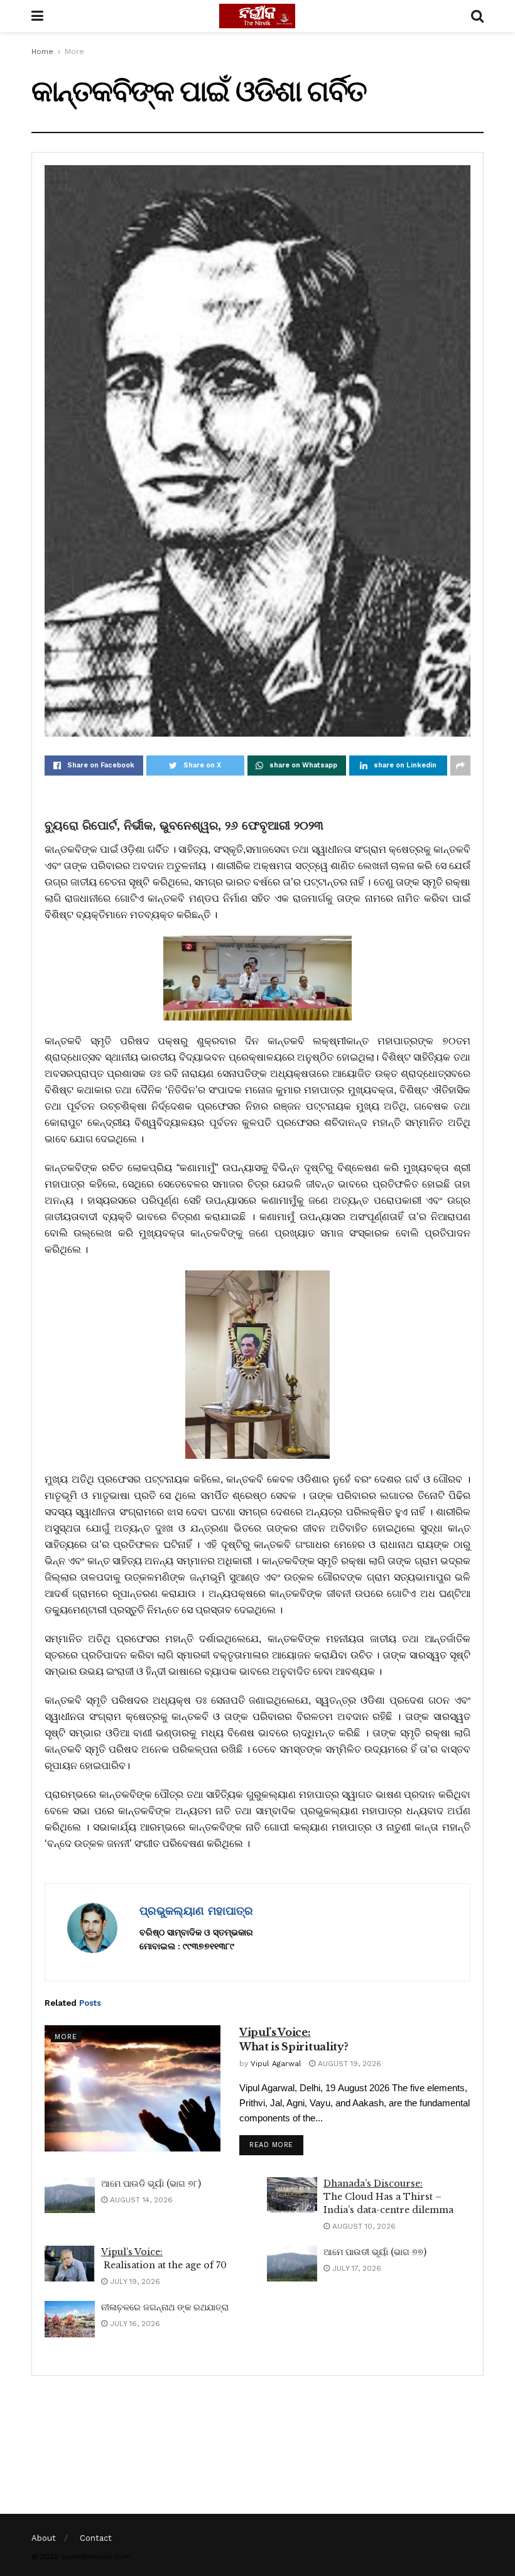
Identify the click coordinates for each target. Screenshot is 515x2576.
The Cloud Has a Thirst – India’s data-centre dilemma (388, 2197)
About (44, 2538)
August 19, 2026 (348, 2064)
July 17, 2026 (355, 2268)
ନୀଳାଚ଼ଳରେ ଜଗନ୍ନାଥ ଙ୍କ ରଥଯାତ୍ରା (165, 2307)
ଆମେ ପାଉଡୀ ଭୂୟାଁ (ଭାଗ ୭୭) (375, 2252)
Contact (96, 2538)
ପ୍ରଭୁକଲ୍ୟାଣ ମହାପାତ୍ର (196, 1911)
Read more (271, 2145)
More (74, 51)
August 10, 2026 (363, 2226)
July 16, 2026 (134, 2324)
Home (42, 51)
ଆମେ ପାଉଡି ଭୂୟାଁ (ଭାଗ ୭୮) (151, 2184)
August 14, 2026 (140, 2200)
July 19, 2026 (134, 2281)
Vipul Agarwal (276, 2064)
